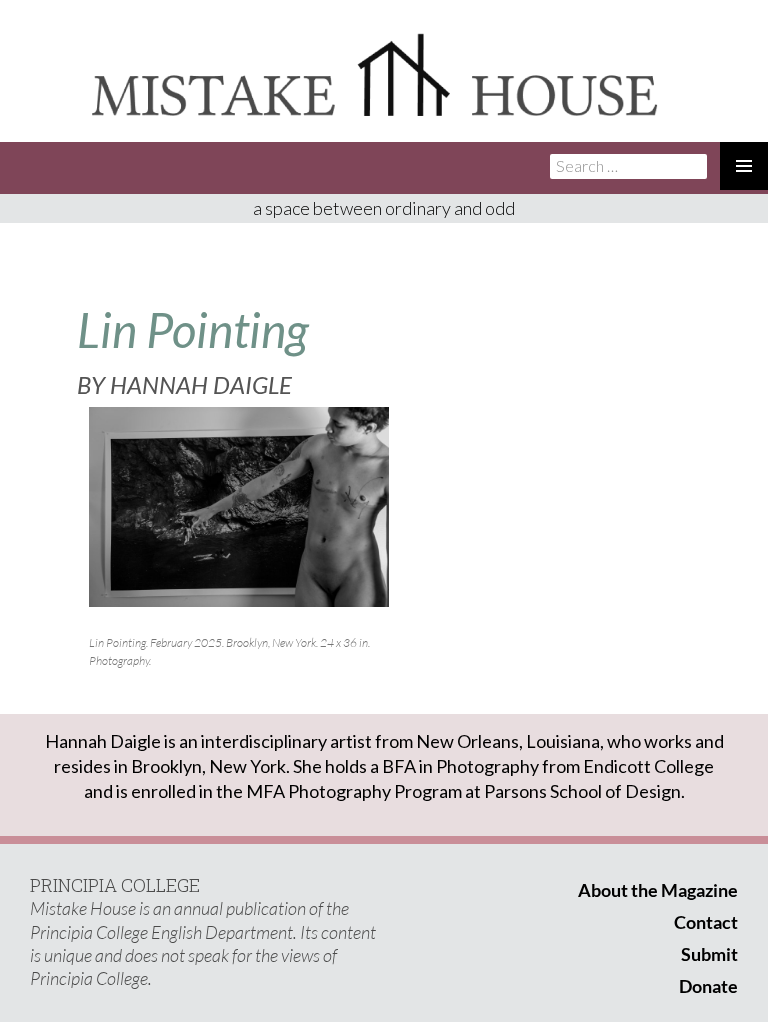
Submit (709, 954)
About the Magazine (658, 890)
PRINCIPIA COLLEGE (115, 885)
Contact (706, 922)
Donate (708, 986)
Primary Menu (744, 166)
